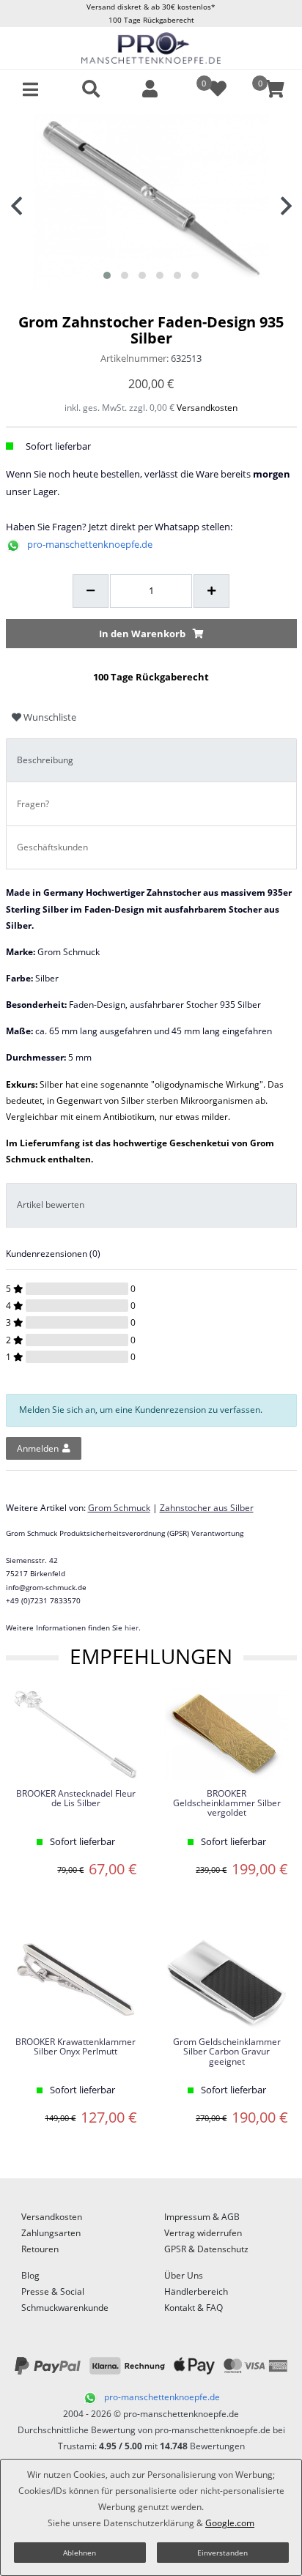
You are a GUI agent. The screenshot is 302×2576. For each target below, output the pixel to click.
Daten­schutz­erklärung (149, 2523)
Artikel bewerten (51, 1205)
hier (132, 1627)
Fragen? (33, 804)
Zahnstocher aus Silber (207, 1508)
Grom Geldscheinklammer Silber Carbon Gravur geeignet (227, 2052)
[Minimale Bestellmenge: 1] (91, 591)
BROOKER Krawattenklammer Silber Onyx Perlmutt (75, 2047)
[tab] (151, 761)
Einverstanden (222, 2553)
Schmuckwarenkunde (65, 2308)
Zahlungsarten (51, 2233)
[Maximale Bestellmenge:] (211, 591)
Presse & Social (53, 2291)
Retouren (40, 2249)
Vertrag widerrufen (203, 2233)
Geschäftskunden (52, 847)
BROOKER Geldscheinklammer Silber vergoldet (227, 1804)
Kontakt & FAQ (194, 2308)
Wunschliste (49, 717)
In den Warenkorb (142, 634)
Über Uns (184, 2275)
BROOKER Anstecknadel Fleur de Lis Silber (76, 1799)
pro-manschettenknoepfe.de (90, 544)
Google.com (230, 2523)
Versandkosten (207, 408)
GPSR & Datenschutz (206, 2249)
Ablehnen (80, 2553)
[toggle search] (91, 89)
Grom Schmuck (119, 1508)
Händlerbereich (196, 2291)
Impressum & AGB (202, 2217)
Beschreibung (45, 760)
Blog (30, 2275)
